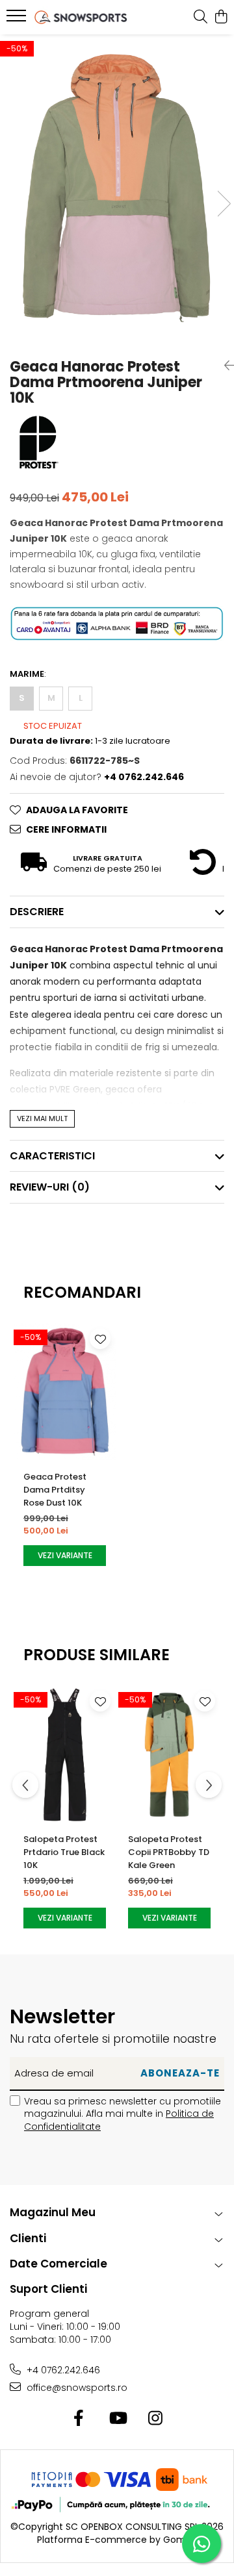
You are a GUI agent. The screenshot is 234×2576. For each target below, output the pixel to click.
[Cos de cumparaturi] (221, 18)
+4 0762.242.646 (62, 2370)
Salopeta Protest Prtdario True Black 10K (64, 1852)
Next (224, 204)
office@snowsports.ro (76, 2388)
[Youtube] (117, 2419)
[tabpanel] (117, 190)
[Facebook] (79, 2419)
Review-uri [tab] (50, 1187)
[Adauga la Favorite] (100, 1339)
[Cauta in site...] (201, 18)
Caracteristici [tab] (52, 1156)
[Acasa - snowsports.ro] (81, 17)
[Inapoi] (224, 366)
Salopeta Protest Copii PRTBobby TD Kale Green (169, 1852)
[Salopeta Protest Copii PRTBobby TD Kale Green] (169, 1754)
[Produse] (18, 19)
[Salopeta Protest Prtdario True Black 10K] (65, 1754)
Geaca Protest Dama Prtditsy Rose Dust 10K (55, 1490)
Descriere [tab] (37, 912)
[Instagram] (156, 2419)
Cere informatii (66, 829)
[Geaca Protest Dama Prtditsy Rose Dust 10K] (65, 1392)
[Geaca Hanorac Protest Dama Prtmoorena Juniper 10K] (117, 190)
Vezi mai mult (42, 1118)
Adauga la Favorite (77, 810)
